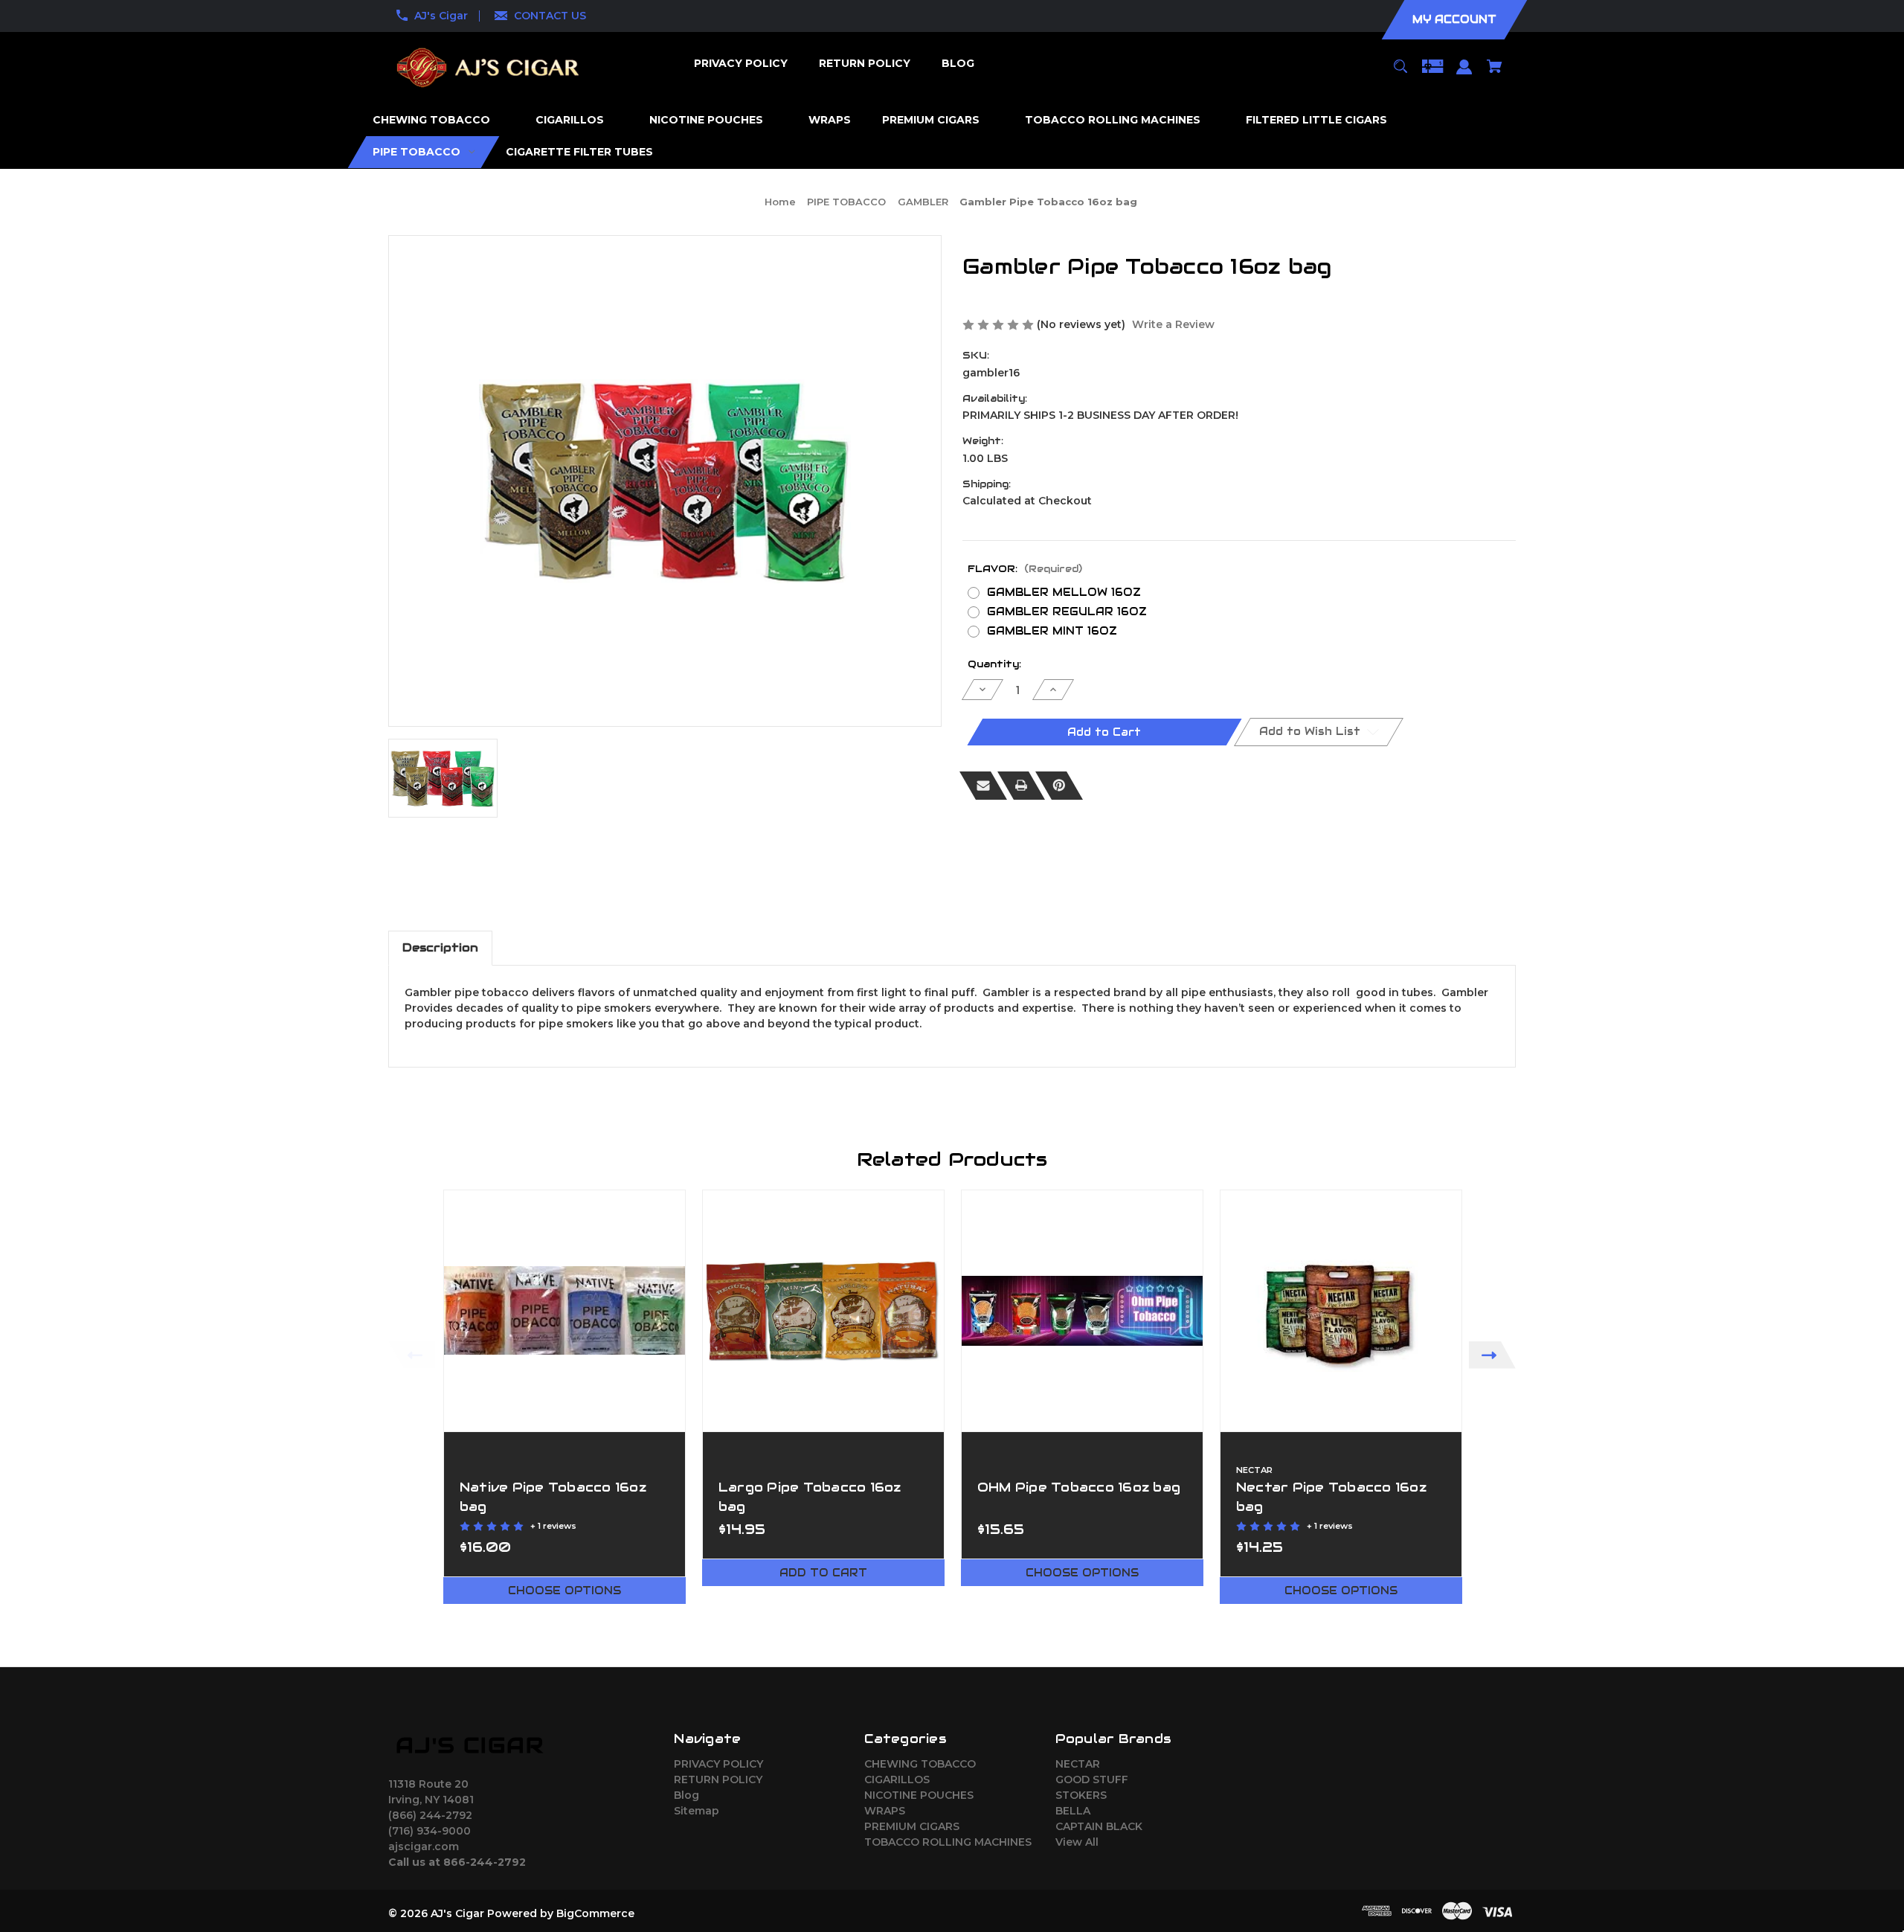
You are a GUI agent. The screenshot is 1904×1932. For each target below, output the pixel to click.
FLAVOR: (1025, 569)
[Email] (983, 786)
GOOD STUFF (1092, 1779)
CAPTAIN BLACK (1099, 1826)
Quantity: (994, 664)
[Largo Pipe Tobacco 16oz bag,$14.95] (823, 1311)
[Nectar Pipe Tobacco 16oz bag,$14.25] (1341, 1311)
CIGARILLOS (897, 1779)
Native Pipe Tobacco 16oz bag (553, 1496)
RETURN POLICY (718, 1779)
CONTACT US (550, 16)
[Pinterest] (1059, 786)
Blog (686, 1795)
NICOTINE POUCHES (919, 1795)
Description (440, 947)
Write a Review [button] (1173, 324)
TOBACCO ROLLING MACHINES (948, 1842)
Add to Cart (823, 1573)
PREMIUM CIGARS (912, 1826)
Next (1492, 1355)
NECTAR (1078, 1764)
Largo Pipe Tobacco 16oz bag (810, 1496)
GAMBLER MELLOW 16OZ (1064, 592)
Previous (412, 1355)
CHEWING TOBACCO (920, 1764)
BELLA (1073, 1811)
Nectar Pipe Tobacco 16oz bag (1331, 1496)
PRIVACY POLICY (718, 1764)
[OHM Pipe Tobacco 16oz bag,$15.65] (1082, 1311)
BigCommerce (595, 1913)
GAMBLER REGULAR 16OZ (1067, 612)
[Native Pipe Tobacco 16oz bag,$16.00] (565, 1311)
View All (1077, 1842)
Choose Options (565, 1591)
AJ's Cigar (441, 16)
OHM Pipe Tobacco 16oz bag (1079, 1487)
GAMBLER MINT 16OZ (1052, 631)
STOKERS (1081, 1795)
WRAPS (885, 1811)
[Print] (1021, 786)
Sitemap (697, 1811)
